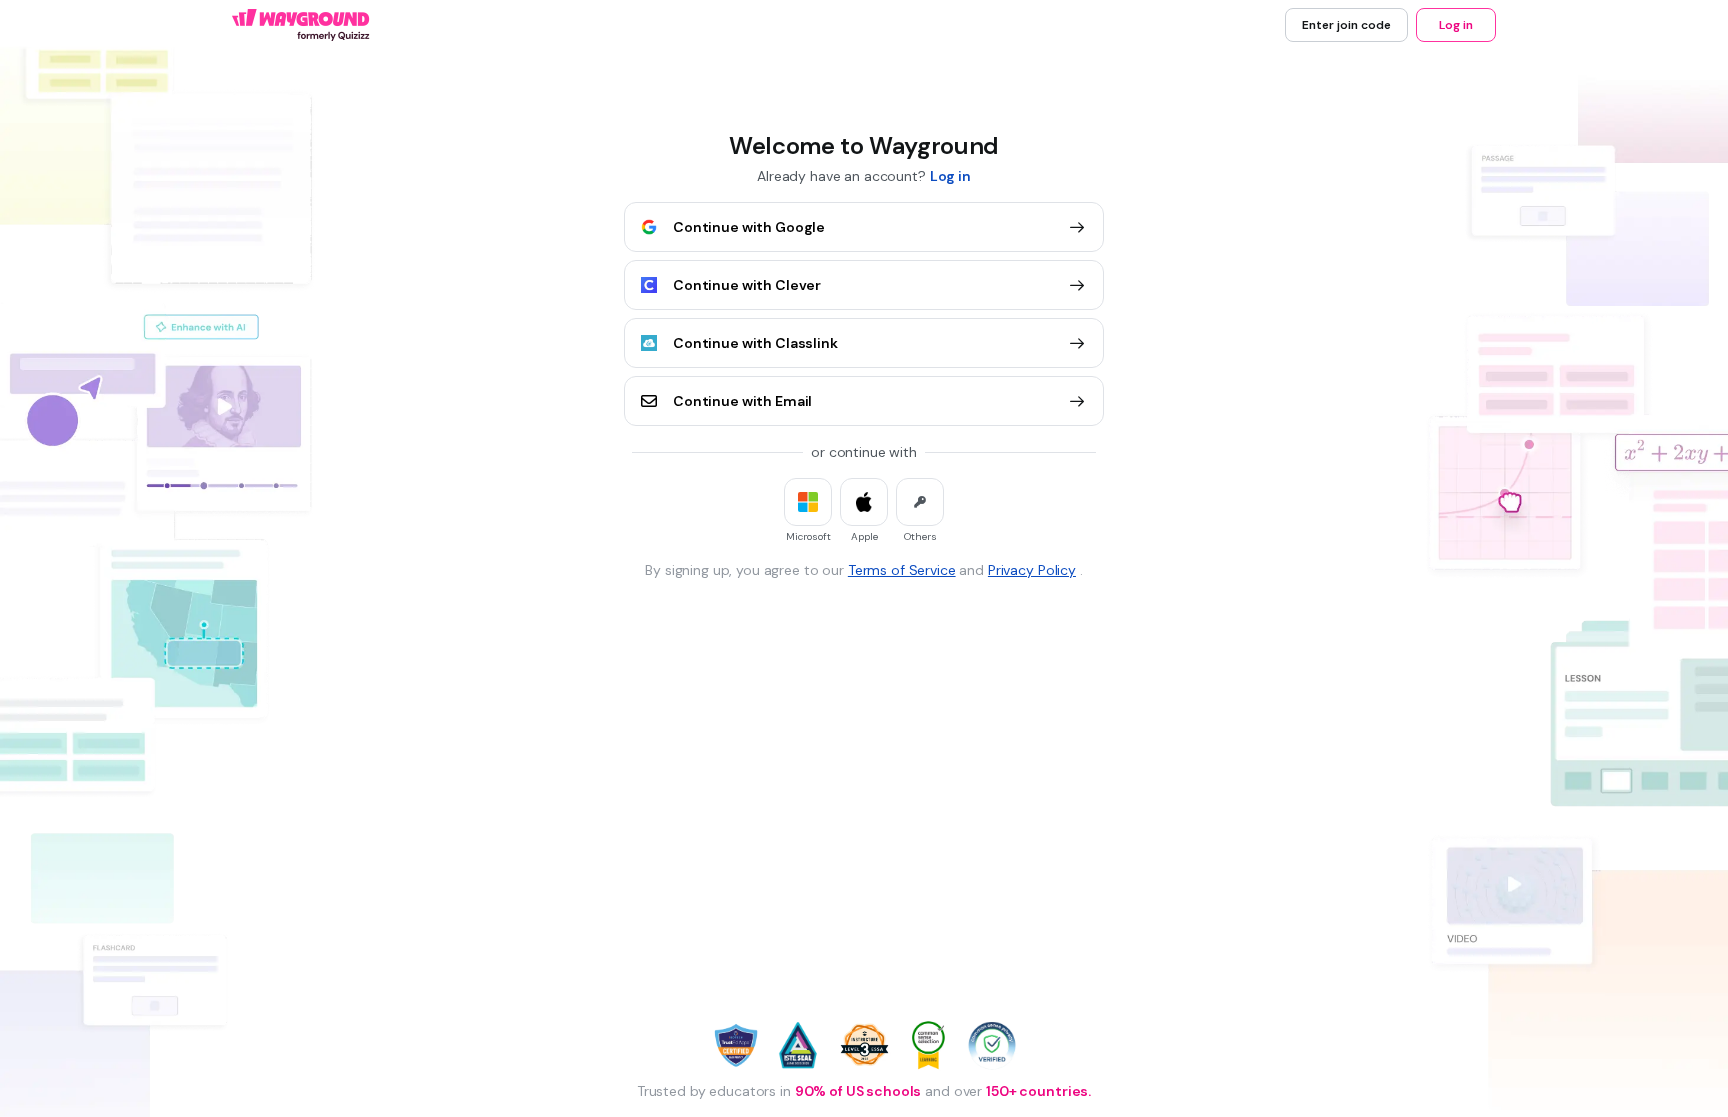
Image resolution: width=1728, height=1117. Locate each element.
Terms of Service (902, 570)
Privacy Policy (1032, 570)
